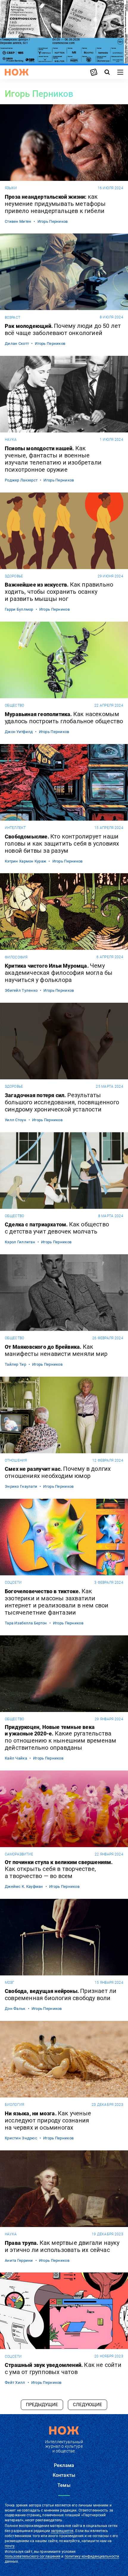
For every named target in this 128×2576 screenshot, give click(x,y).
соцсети (13, 1582)
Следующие (88, 2405)
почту (10, 2546)
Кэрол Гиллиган (20, 1242)
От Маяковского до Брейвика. (56, 1350)
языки (11, 188)
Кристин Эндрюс (21, 2138)
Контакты (64, 2475)
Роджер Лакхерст (21, 480)
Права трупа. (62, 2246)
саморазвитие (19, 1854)
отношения (16, 1460)
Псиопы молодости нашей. (53, 459)
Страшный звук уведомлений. (63, 2368)
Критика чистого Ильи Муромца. (59, 973)
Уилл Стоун (15, 1120)
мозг (10, 1983)
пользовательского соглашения (33, 2556)
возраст (13, 318)
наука (11, 440)
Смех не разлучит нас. (58, 1472)
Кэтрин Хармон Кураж (25, 861)
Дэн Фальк (15, 2009)
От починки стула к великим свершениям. (59, 1869)
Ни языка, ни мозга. (48, 2120)
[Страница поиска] (107, 72)
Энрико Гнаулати (21, 1486)
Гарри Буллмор (19, 609)
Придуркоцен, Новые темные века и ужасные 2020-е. (60, 1738)
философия (16, 957)
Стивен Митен (18, 221)
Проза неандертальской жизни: (55, 204)
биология (14, 2105)
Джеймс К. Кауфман (24, 1886)
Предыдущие (42, 2405)
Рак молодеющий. (63, 329)
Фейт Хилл (15, 2382)
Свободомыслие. (62, 844)
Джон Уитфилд (19, 732)
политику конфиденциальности (92, 2556)
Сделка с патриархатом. (57, 1228)
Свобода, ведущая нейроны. (61, 1994)
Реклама (64, 2465)
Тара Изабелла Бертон (26, 1623)
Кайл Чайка (16, 1758)
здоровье (14, 576)
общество (14, 705)
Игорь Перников (53, 221)
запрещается (62, 2531)
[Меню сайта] (120, 72)
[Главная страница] (17, 72)
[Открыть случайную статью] (94, 72)
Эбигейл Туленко (21, 990)
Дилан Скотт (17, 343)
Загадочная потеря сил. (62, 1102)
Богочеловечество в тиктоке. (57, 1602)
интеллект (15, 828)
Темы (64, 2485)
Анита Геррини (19, 2260)
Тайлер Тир (15, 1364)
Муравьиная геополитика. (64, 718)
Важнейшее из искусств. (59, 592)
